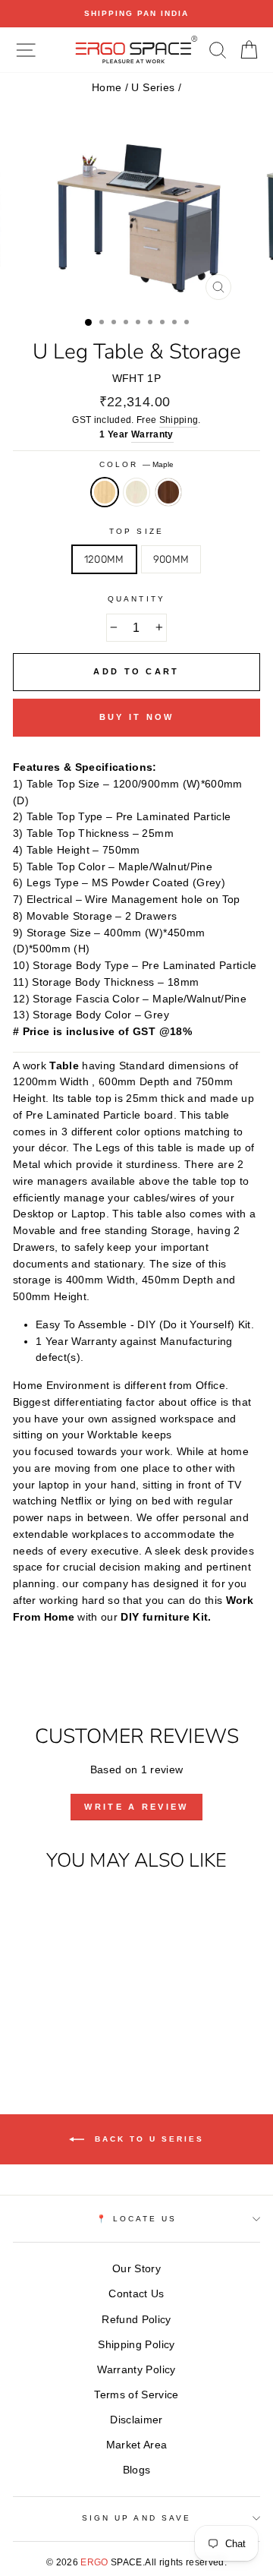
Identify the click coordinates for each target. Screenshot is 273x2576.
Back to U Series (147, 2139)
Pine (136, 492)
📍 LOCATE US (137, 2219)
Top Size (136, 531)
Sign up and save (136, 2518)
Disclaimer (136, 2420)
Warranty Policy (136, 2370)
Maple (105, 492)
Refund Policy (136, 2320)
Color (136, 464)
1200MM (104, 559)
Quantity (136, 599)
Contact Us (136, 2294)
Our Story (136, 2269)
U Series (153, 88)
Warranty (152, 434)
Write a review (136, 1807)
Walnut (168, 492)
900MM (171, 559)
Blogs (137, 2470)
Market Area (137, 2445)
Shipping (179, 420)
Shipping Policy (136, 2345)
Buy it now (137, 717)
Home (107, 88)
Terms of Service (136, 2395)
